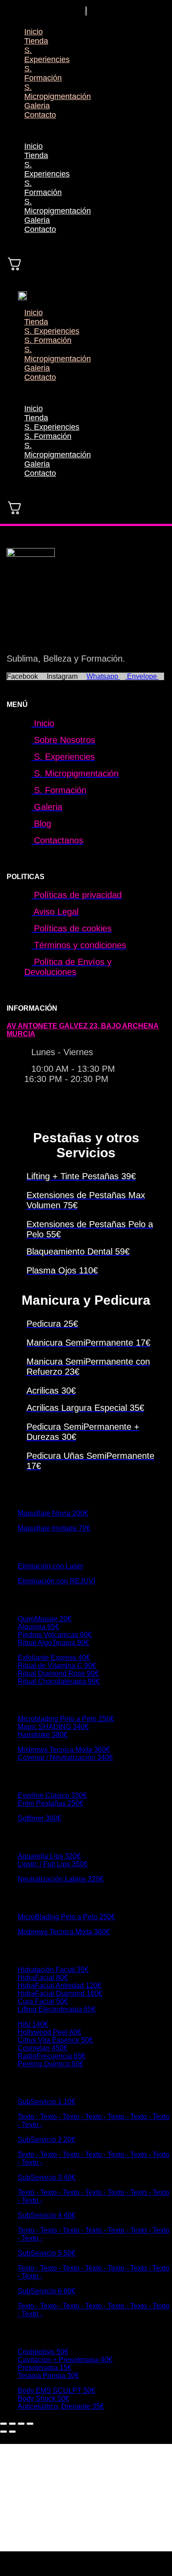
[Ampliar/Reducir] (4, 2424)
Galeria (37, 106)
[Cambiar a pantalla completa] (12, 2424)
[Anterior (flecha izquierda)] (4, 2432)
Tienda (36, 41)
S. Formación (43, 73)
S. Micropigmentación (58, 92)
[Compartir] (21, 2424)
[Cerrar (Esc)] (30, 2424)
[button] (22, 131)
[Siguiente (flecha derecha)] (12, 2432)
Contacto (40, 115)
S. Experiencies (47, 55)
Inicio (34, 32)
